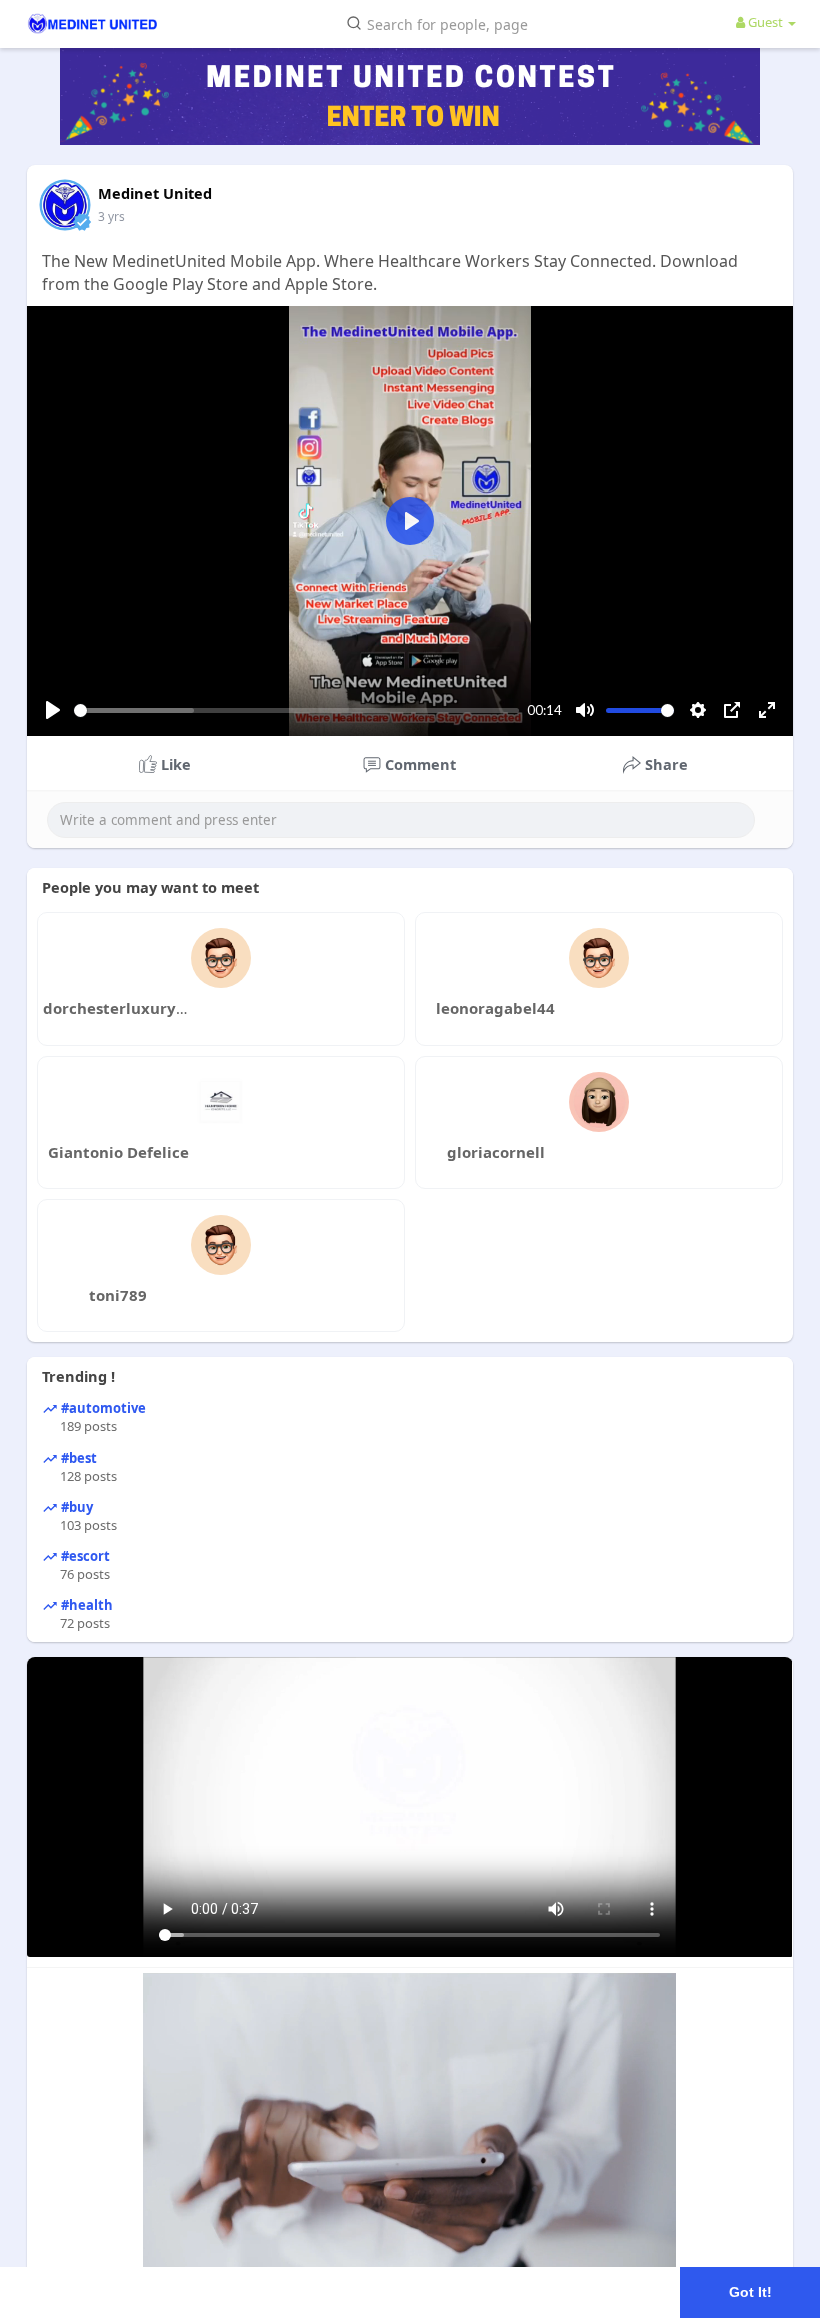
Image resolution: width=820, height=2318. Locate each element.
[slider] (296, 710)
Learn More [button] (631, 2291)
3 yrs (111, 216)
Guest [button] (765, 22)
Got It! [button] (750, 2292)
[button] (441, 22)
